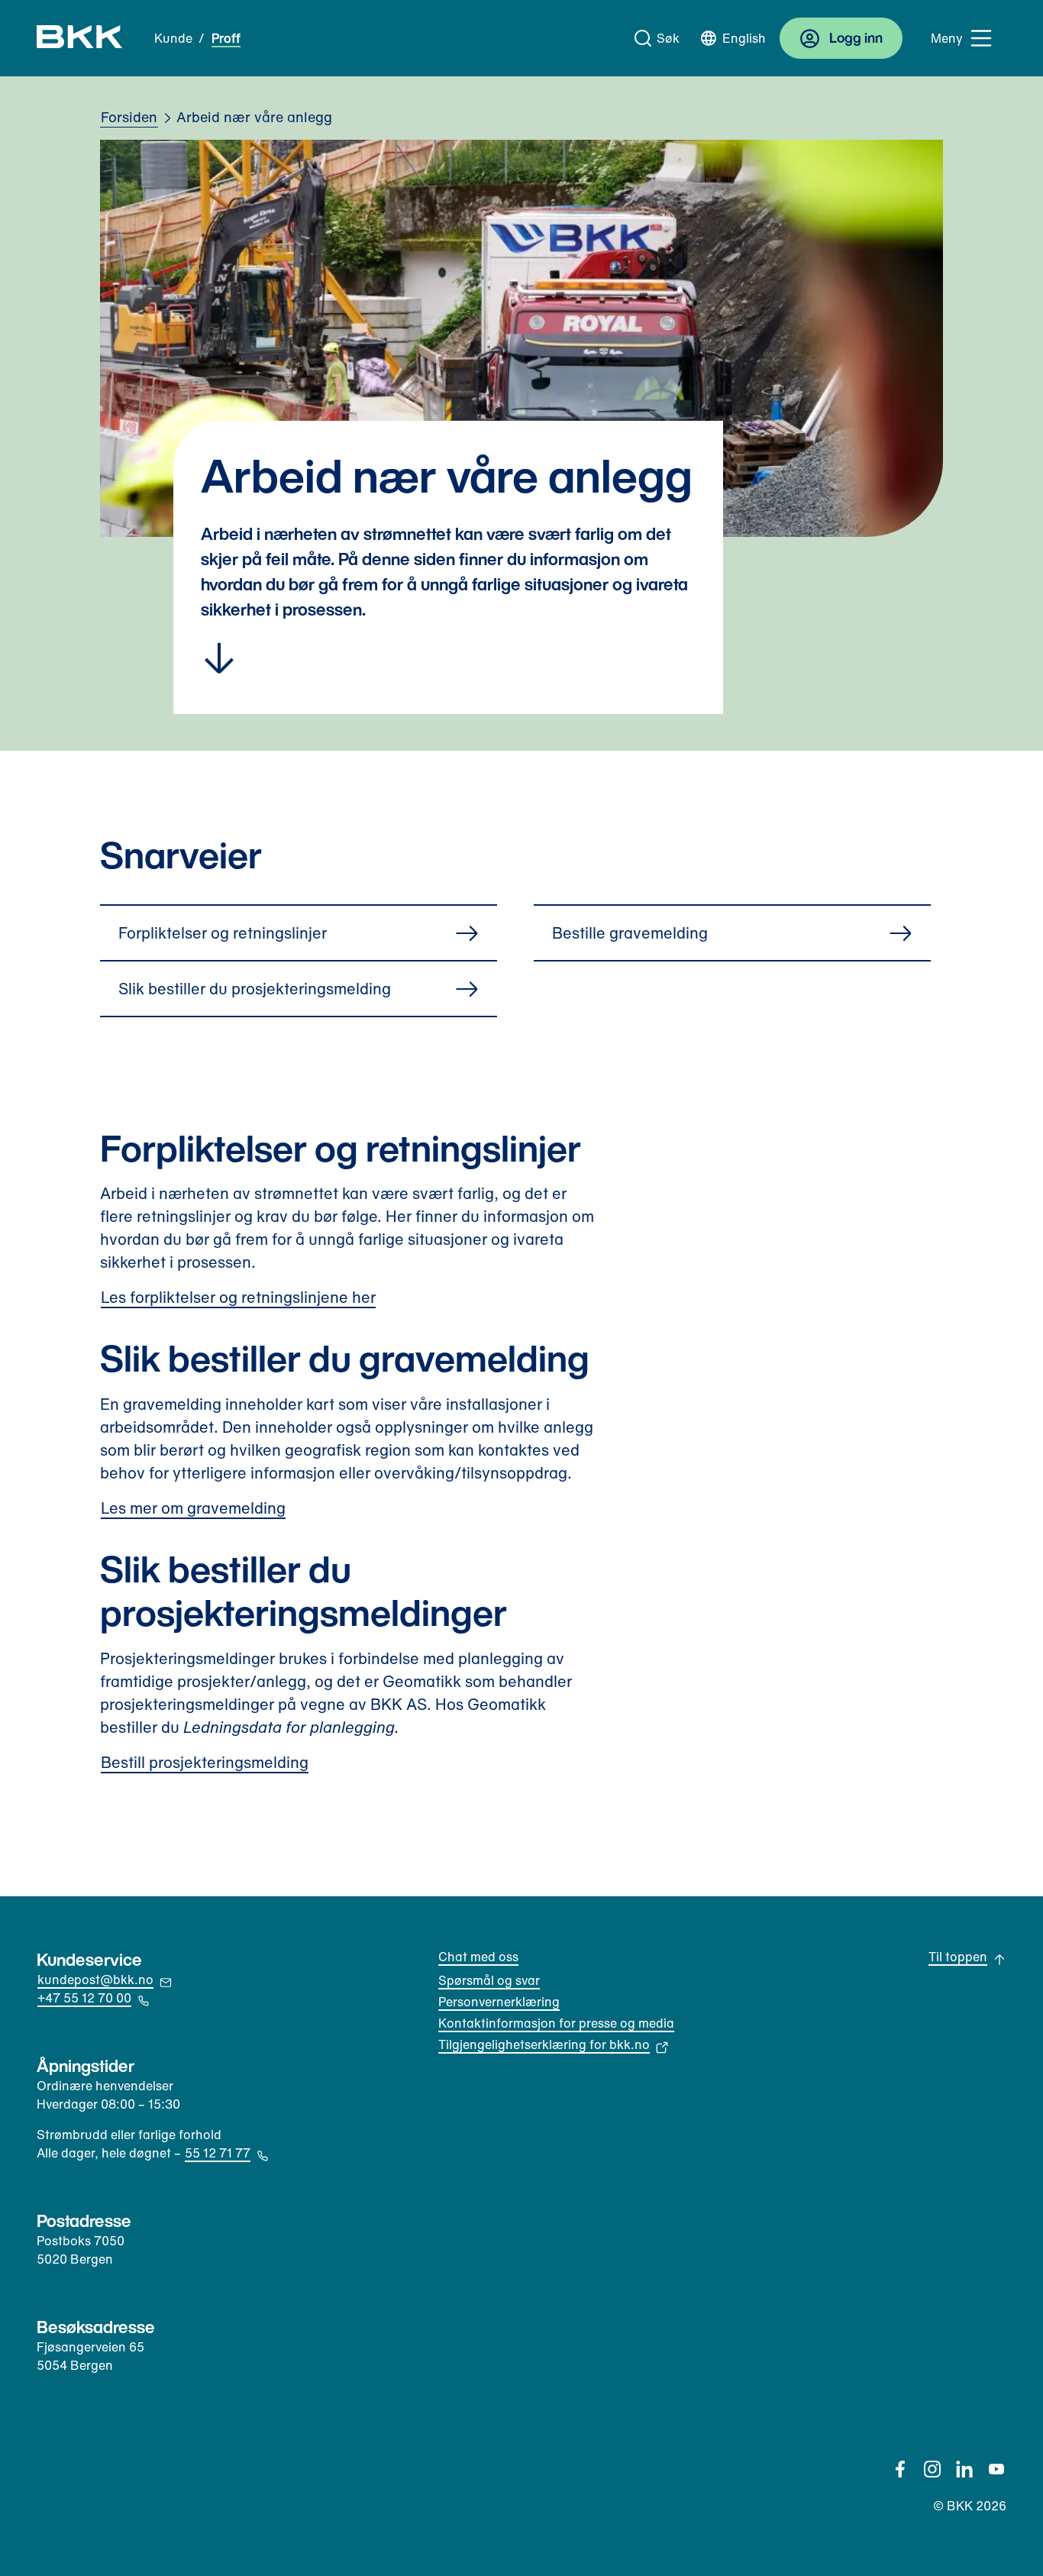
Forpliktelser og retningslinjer (223, 933)
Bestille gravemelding (630, 933)
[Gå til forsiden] (80, 38)
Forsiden (129, 117)
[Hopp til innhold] (448, 661)
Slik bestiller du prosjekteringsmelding (255, 989)
